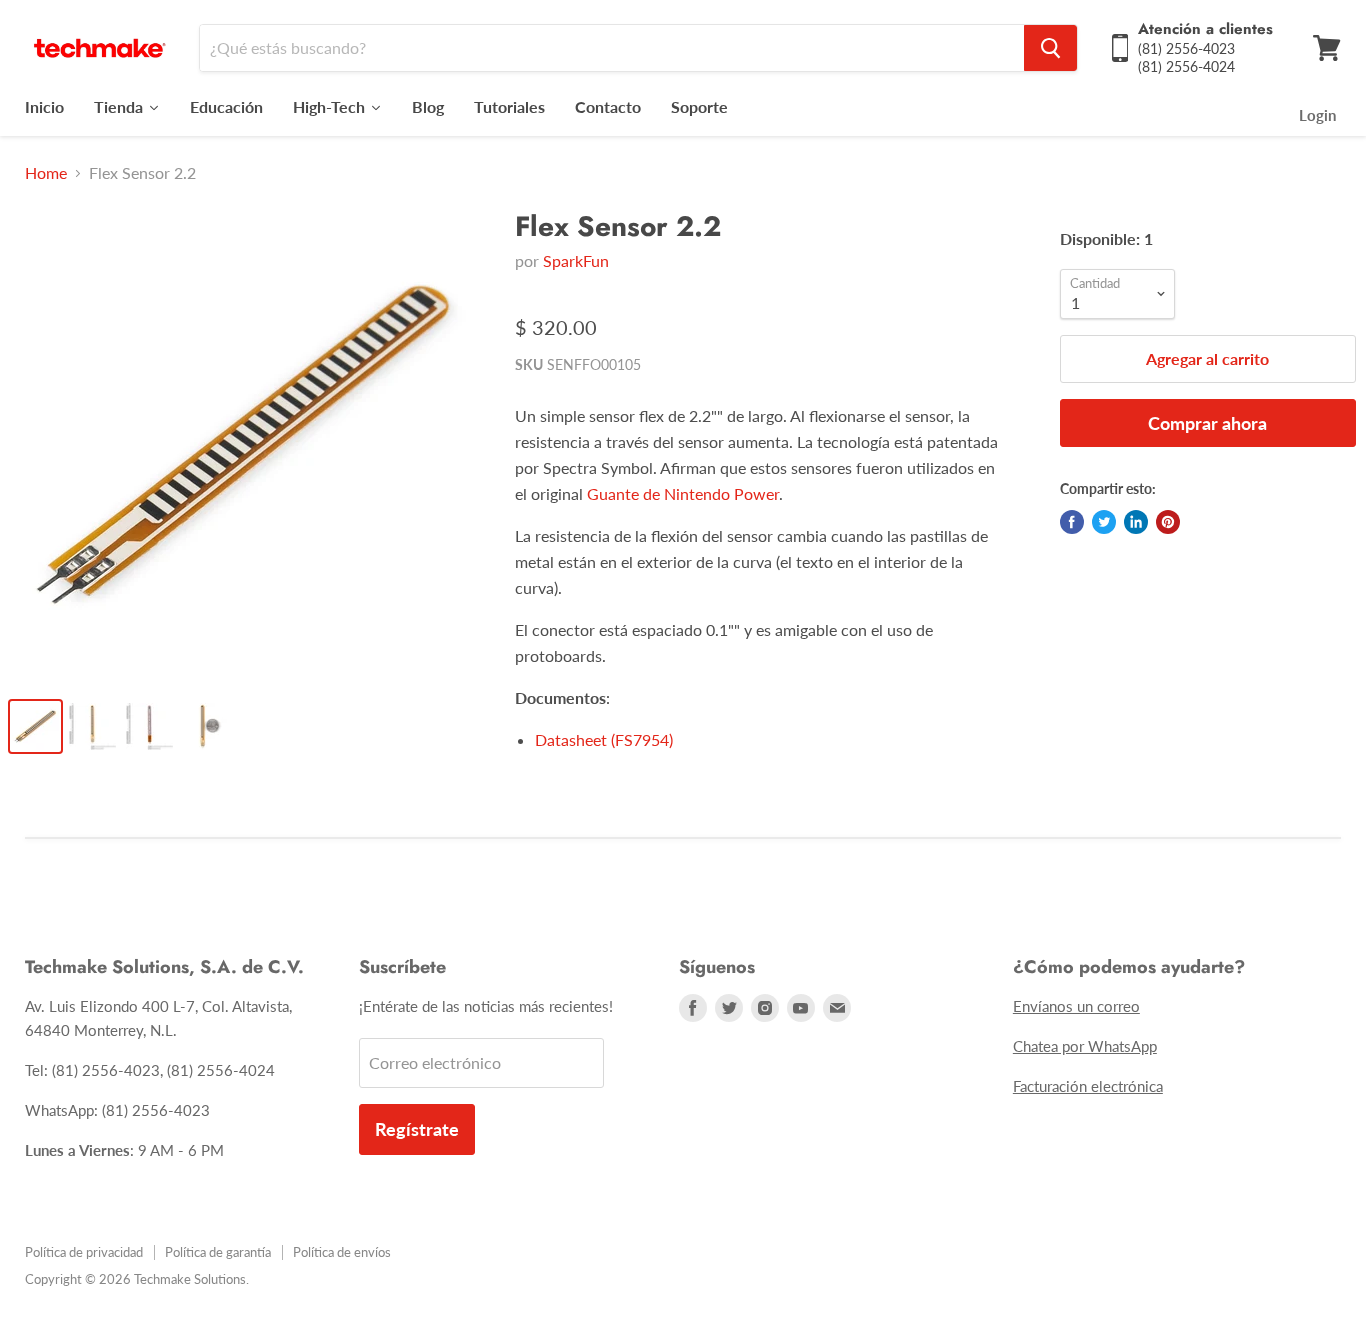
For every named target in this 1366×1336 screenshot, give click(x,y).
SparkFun (576, 260)
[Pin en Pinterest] (1168, 522)
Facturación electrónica (1088, 1086)
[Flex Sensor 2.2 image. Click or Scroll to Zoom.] (245, 445)
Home (46, 173)
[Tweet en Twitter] (1104, 522)
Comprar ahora (1207, 423)
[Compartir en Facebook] (1072, 522)
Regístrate (417, 1129)
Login (1317, 115)
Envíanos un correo (1076, 1006)
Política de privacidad (84, 1252)
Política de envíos (342, 1252)
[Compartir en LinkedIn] (1136, 522)
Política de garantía (218, 1252)
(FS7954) (604, 739)
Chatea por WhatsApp (1085, 1046)
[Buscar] (1050, 48)
